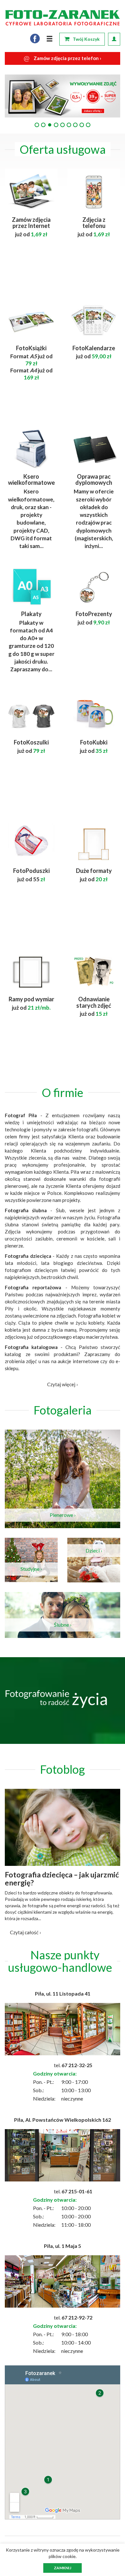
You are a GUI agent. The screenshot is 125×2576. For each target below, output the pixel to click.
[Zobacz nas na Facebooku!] (35, 39)
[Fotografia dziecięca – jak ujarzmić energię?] (63, 1827)
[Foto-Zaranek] (63, 18)
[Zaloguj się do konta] (114, 39)
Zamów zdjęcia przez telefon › (63, 58)
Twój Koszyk (86, 39)
